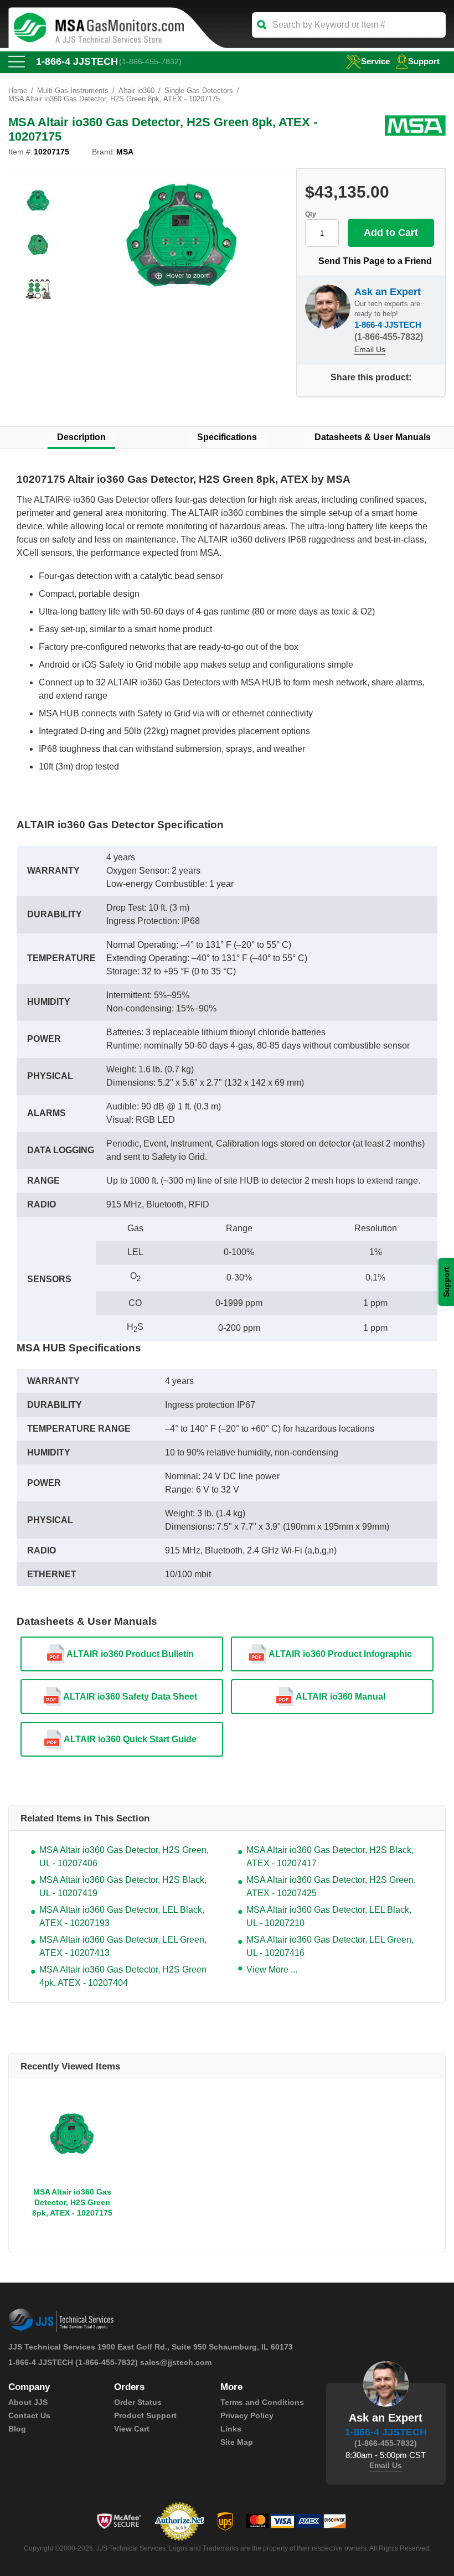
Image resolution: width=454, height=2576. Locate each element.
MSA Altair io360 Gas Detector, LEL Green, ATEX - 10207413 (123, 1946)
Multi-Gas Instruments (73, 91)
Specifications (227, 437)
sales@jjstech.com (176, 2362)
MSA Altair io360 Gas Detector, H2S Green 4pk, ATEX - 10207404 (123, 1976)
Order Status (138, 2402)
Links (231, 2429)
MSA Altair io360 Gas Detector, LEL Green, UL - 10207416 (330, 1946)
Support (424, 61)
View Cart (132, 2429)
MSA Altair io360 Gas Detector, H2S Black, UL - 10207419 (123, 1886)
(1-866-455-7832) (150, 61)
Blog (17, 2429)
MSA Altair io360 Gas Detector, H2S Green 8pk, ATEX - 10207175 (72, 2202)
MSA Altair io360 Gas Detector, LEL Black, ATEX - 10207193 (122, 1916)
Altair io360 (136, 91)
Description (81, 437)
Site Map (237, 2442)
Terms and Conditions (262, 2402)
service (375, 61)
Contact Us (29, 2415)
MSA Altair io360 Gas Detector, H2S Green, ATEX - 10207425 (331, 1886)
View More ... (272, 1970)
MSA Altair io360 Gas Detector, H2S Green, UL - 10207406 (124, 1857)
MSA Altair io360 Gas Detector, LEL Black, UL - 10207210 (329, 1916)
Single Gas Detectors (199, 91)
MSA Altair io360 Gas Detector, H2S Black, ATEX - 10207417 (330, 1857)
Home (18, 91)
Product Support (145, 2415)
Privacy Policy (247, 2415)
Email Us (370, 349)
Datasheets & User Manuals (373, 437)
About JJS (28, 2402)
